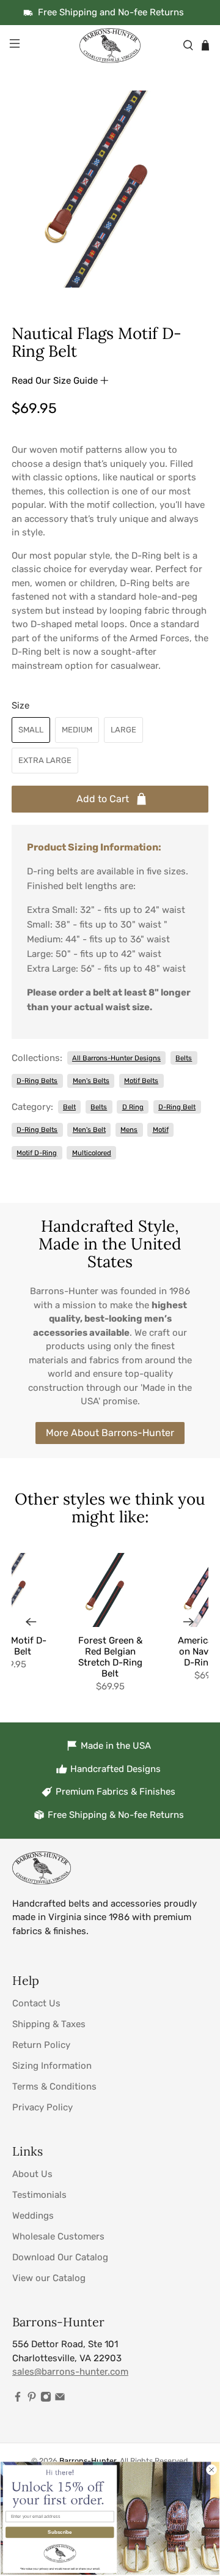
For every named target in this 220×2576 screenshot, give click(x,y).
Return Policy (41, 2045)
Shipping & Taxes (49, 2024)
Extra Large (45, 760)
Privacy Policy (42, 2107)
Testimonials (39, 2195)
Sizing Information (52, 2066)
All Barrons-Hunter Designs (116, 1058)
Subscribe (60, 2532)
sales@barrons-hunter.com (70, 2372)
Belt (69, 1107)
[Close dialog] (211, 2470)
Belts (184, 1058)
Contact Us (36, 2003)
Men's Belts (91, 1081)
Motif (161, 1130)
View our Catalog (49, 2278)
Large (123, 730)
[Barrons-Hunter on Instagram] (46, 2399)
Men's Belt (89, 1130)
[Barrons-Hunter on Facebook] (18, 2399)
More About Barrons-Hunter (110, 1433)
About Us (32, 2174)
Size (20, 705)
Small (31, 730)
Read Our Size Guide (56, 381)
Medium (77, 730)
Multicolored (92, 1153)
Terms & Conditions (54, 2086)
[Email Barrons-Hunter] (60, 2399)
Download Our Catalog (60, 2257)
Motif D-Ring (37, 1153)
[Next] (189, 1622)
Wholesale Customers (58, 2236)
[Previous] (31, 1622)
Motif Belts (141, 1081)
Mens (129, 1130)
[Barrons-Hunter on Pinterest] (32, 2399)
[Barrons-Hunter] (110, 45)
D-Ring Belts (37, 1081)
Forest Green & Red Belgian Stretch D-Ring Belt (110, 1657)
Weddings (33, 2216)
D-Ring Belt (177, 1107)
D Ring (133, 1107)
